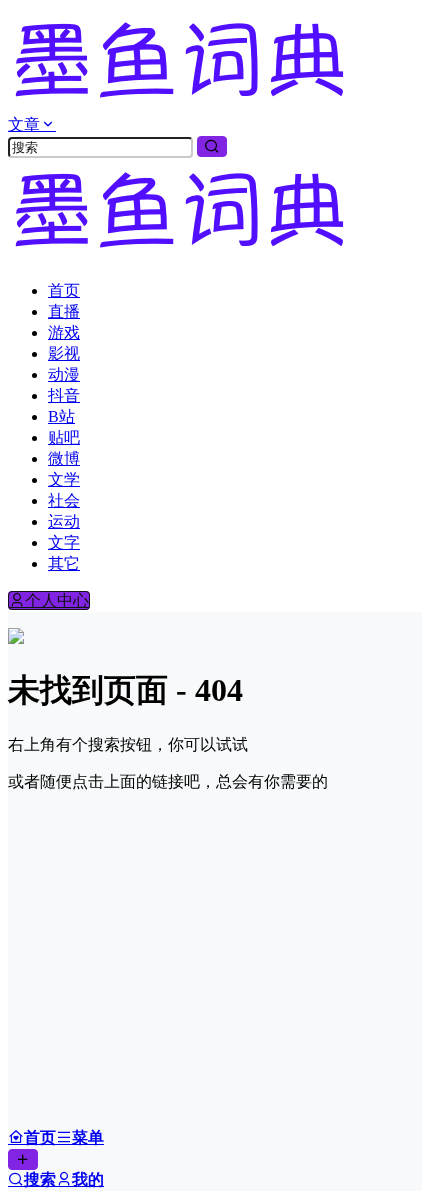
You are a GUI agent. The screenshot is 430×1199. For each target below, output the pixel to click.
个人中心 (57, 600)
